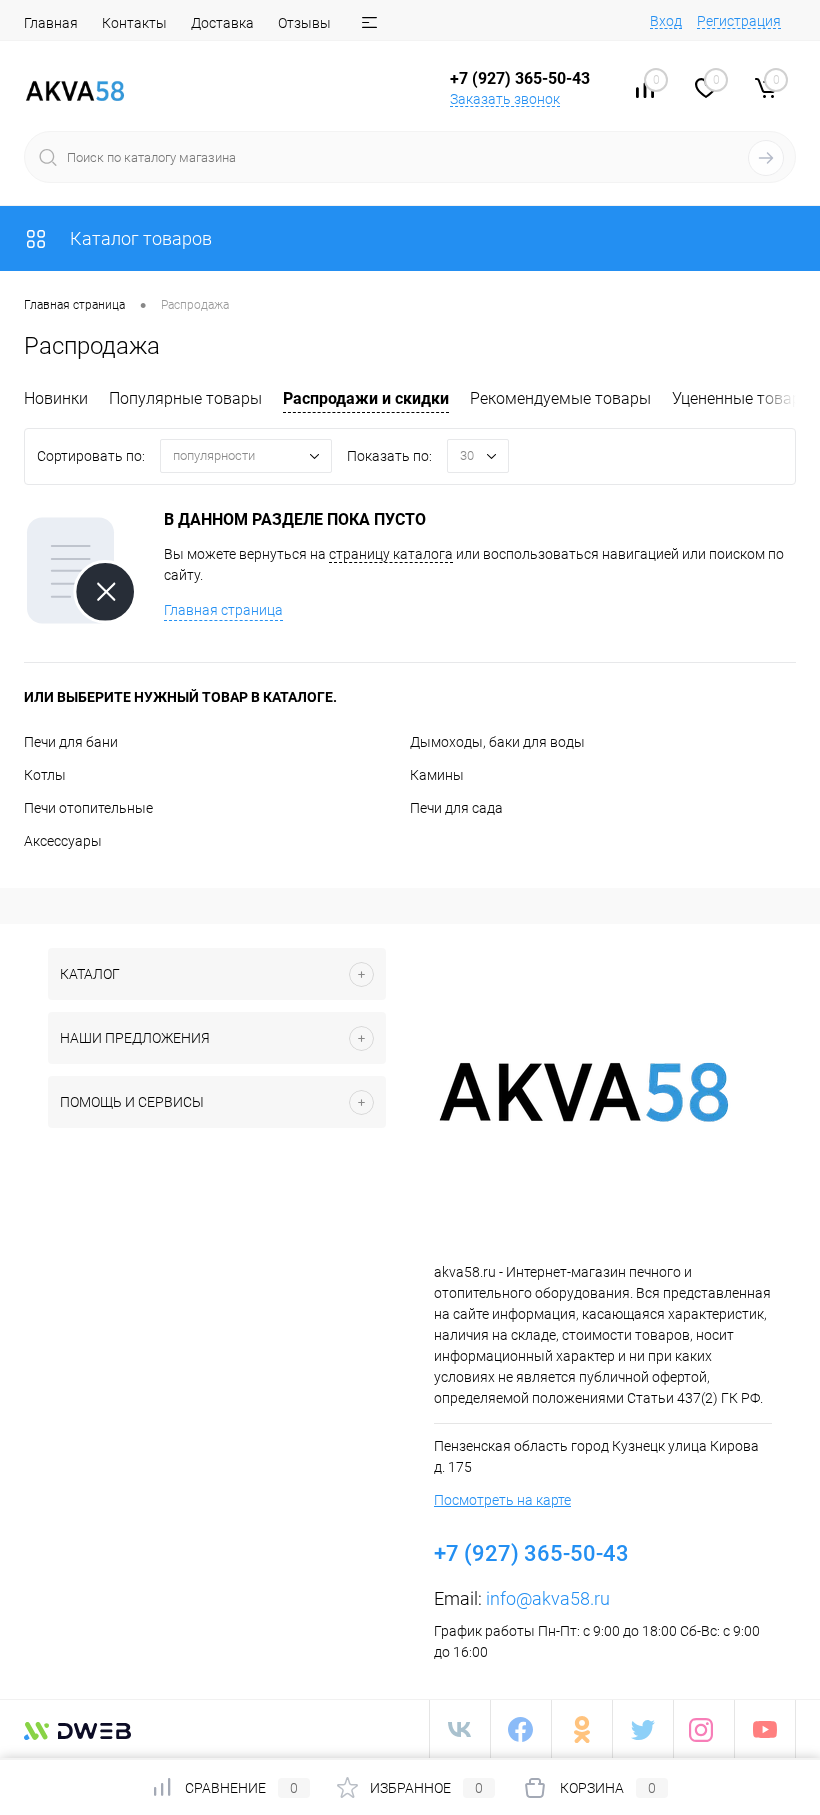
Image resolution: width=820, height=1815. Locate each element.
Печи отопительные (88, 808)
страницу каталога (391, 554)
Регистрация (739, 21)
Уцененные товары (742, 398)
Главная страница (223, 610)
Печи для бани (71, 742)
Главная (51, 23)
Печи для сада (456, 808)
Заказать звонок (505, 99)
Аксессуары (63, 841)
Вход (666, 21)
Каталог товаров (139, 238)
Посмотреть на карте (502, 1500)
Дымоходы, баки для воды (497, 742)
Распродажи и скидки (366, 398)
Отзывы (304, 23)
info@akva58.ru (548, 1598)
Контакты (134, 23)
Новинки (56, 398)
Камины (437, 775)
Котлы (45, 775)
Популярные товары (185, 398)
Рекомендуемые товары (560, 398)
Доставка (222, 23)
